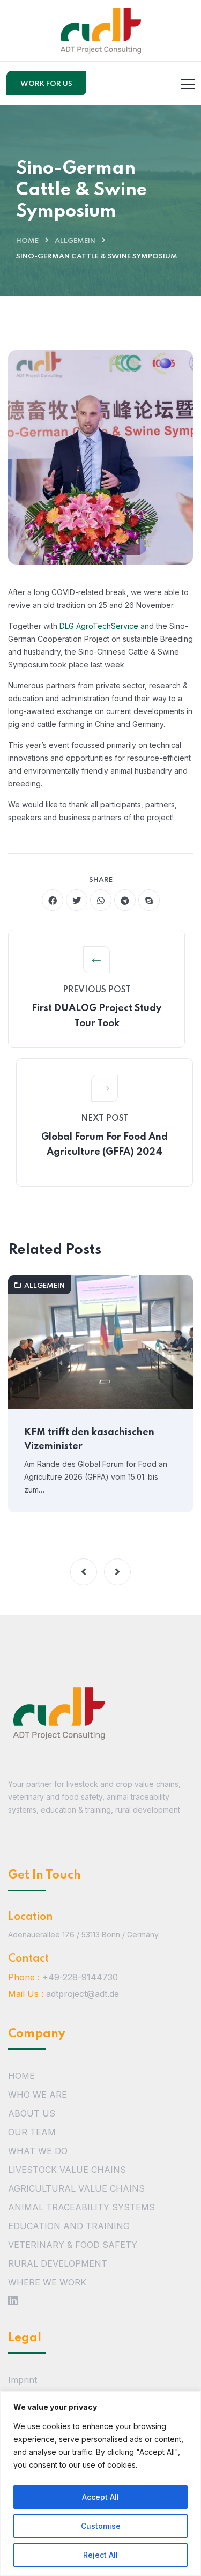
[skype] (149, 900)
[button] (84, 1572)
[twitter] (77, 900)
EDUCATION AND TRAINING (69, 2226)
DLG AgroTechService (99, 626)
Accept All (100, 2497)
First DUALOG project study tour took (96, 1016)
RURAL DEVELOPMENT (58, 2263)
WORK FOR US (46, 84)
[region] (100, 2484)
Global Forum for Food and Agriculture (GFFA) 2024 (105, 1145)
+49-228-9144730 (80, 1977)
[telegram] (125, 900)
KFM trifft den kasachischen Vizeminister (89, 1439)
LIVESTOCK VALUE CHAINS (67, 2170)
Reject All (100, 2555)
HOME (21, 2076)
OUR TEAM (32, 2132)
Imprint (23, 2380)
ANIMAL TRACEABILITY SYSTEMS (81, 2207)
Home (27, 241)
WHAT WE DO (38, 2151)
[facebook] (53, 900)
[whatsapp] (101, 900)
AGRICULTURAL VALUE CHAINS (76, 2188)
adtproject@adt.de (83, 1994)
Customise (101, 2526)
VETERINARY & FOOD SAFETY (73, 2245)
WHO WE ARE (38, 2095)
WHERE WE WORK (47, 2282)
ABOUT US (32, 2113)
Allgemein (75, 241)
